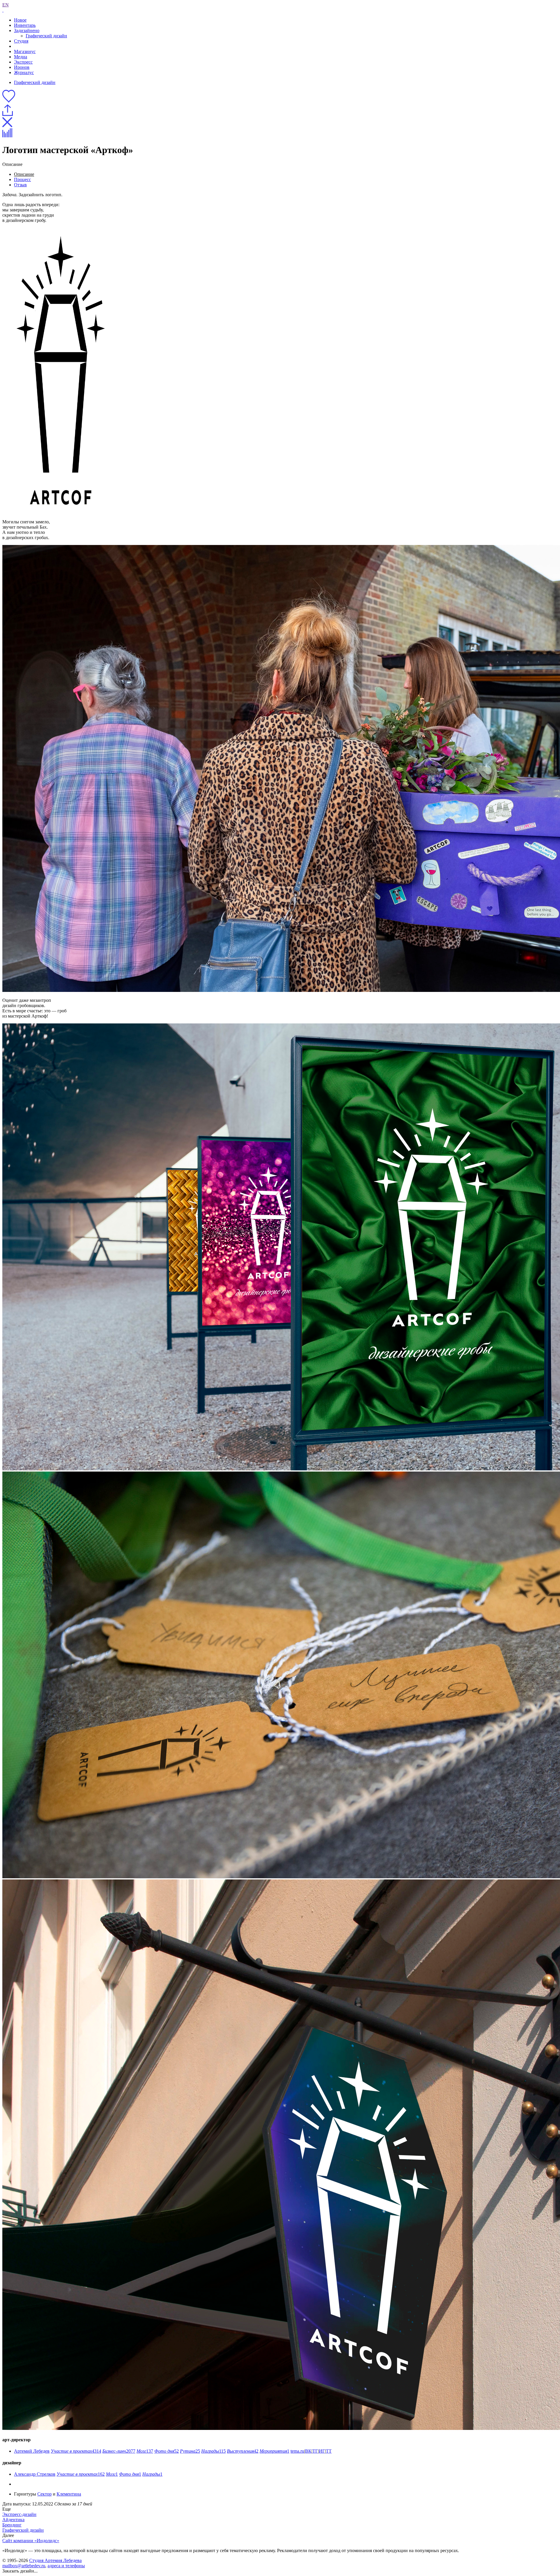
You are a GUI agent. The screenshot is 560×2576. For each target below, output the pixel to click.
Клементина (69, 2494)
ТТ (329, 2451)
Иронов (22, 67)
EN (6, 5)
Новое (20, 20)
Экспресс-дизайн (19, 2514)
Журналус (24, 72)
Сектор (44, 2494)
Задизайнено (27, 30)
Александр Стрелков (35, 2474)
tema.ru (297, 2451)
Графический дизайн (46, 36)
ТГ (315, 2451)
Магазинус (25, 51)
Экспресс (23, 62)
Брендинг (12, 2525)
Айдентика (13, 2520)
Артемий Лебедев (32, 2451)
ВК (308, 2451)
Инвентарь (25, 25)
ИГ (322, 2451)
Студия (21, 41)
